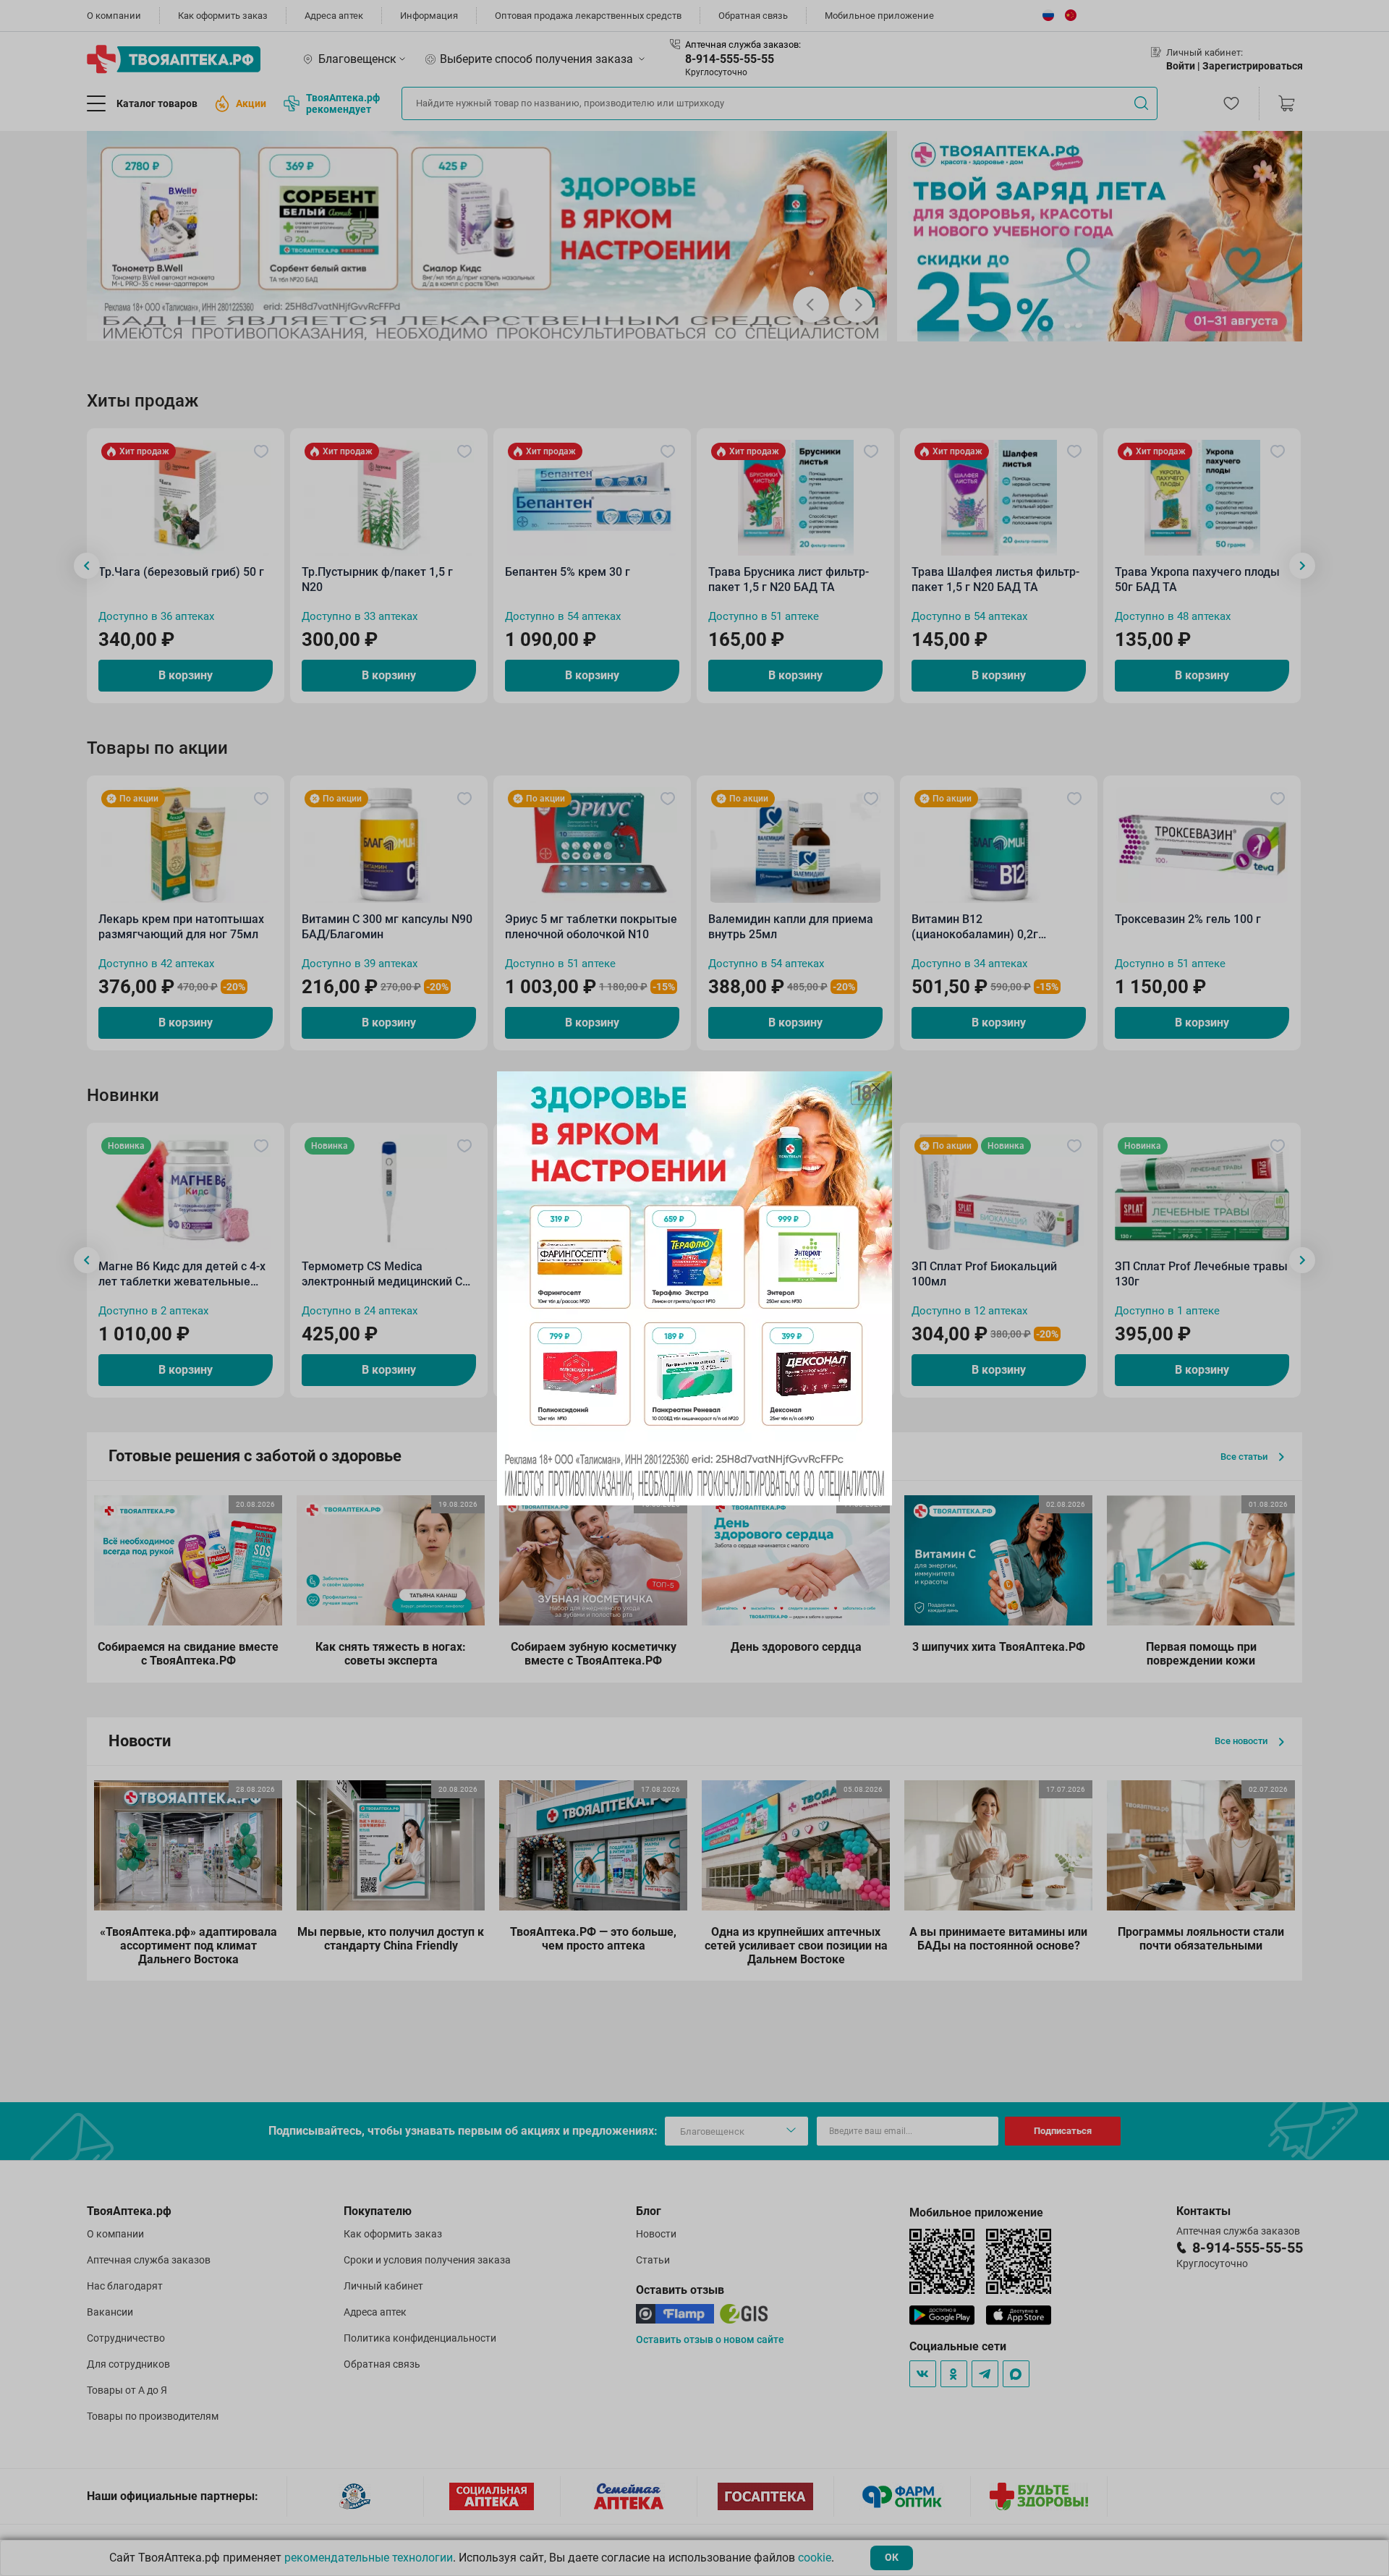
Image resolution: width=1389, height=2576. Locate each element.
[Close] (876, 1087)
